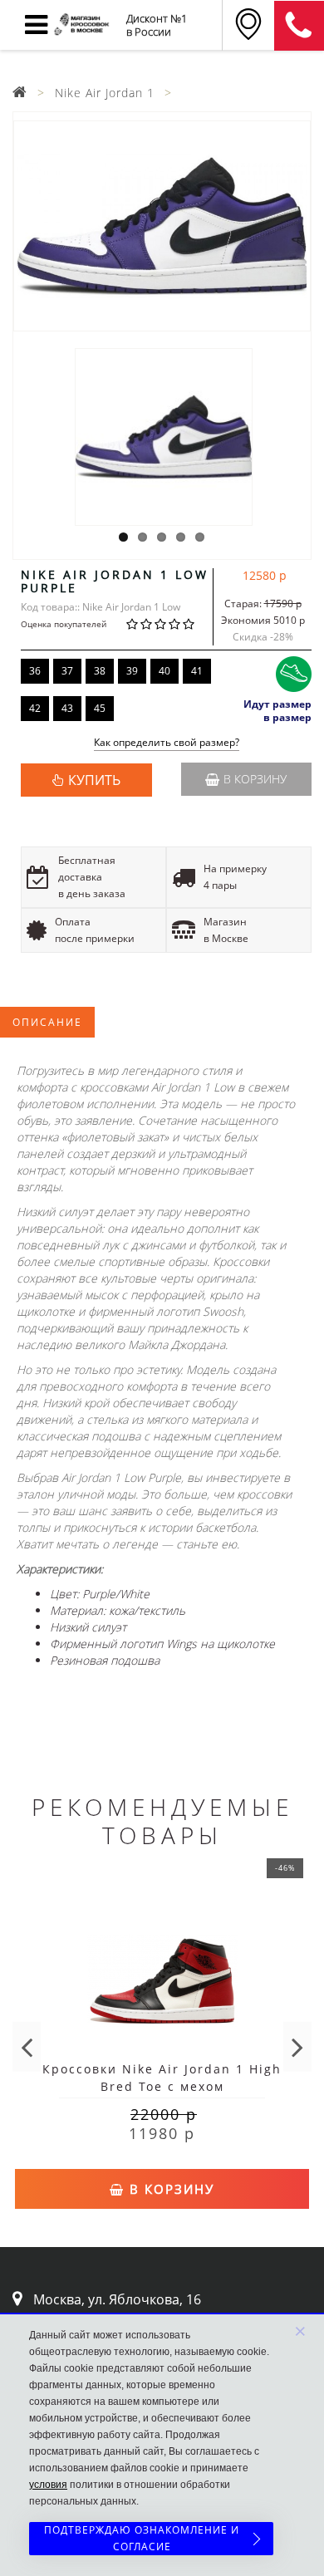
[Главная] (20, 93)
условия (48, 2485)
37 (67, 671)
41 (197, 671)
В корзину (255, 779)
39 (132, 671)
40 (164, 671)
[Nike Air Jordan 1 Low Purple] (162, 226)
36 (35, 671)
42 (35, 708)
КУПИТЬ (94, 780)
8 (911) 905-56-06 (299, 26)
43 (67, 708)
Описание (47, 1022)
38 (100, 671)
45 (100, 708)
